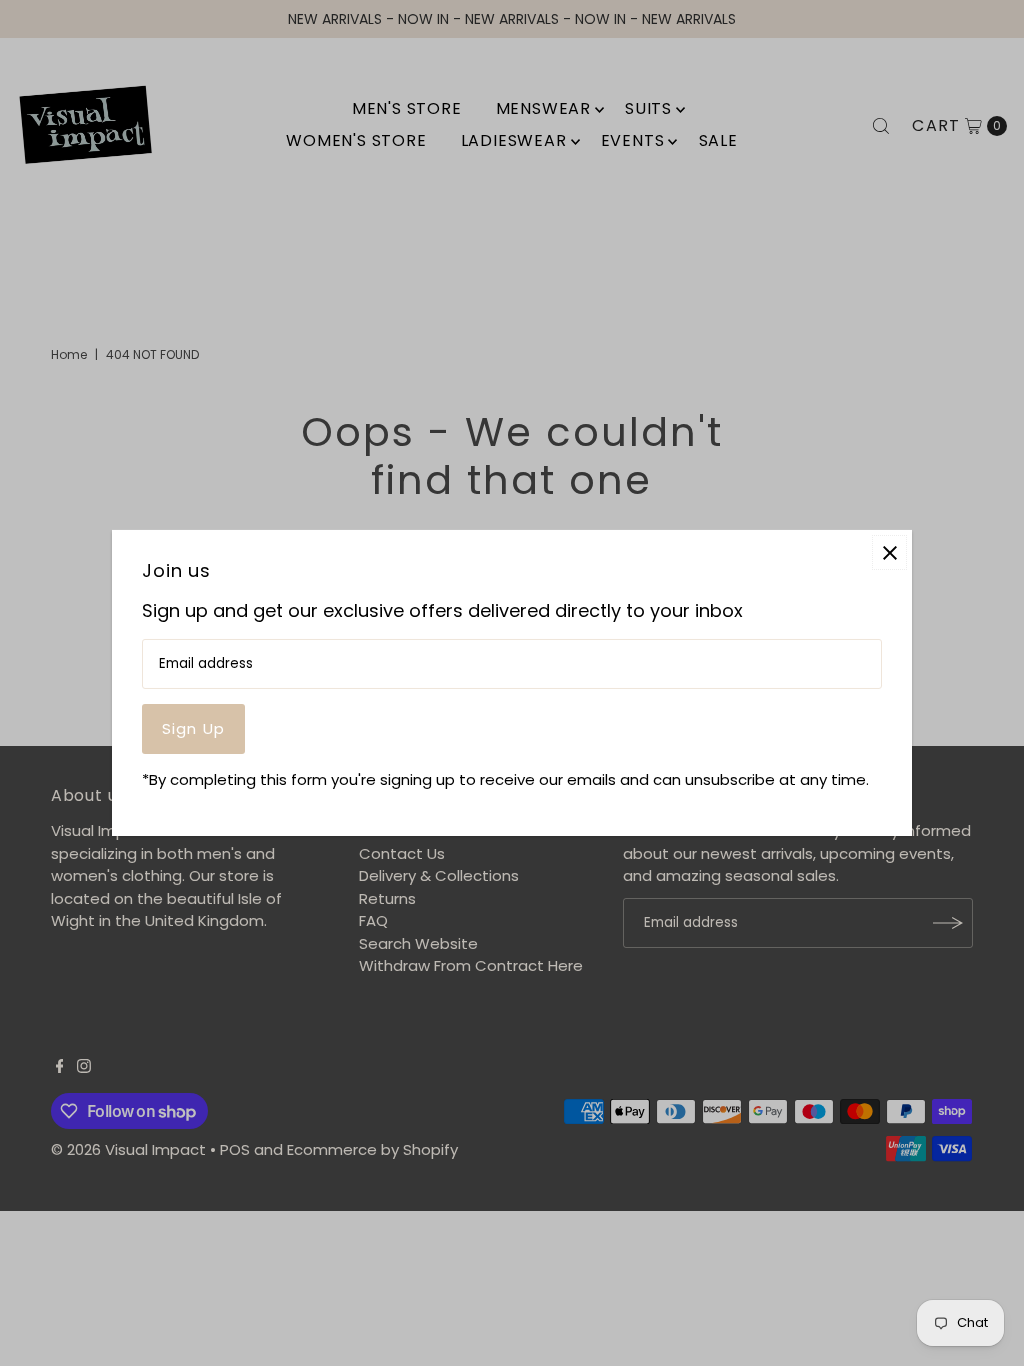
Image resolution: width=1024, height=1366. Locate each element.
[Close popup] (889, 552)
